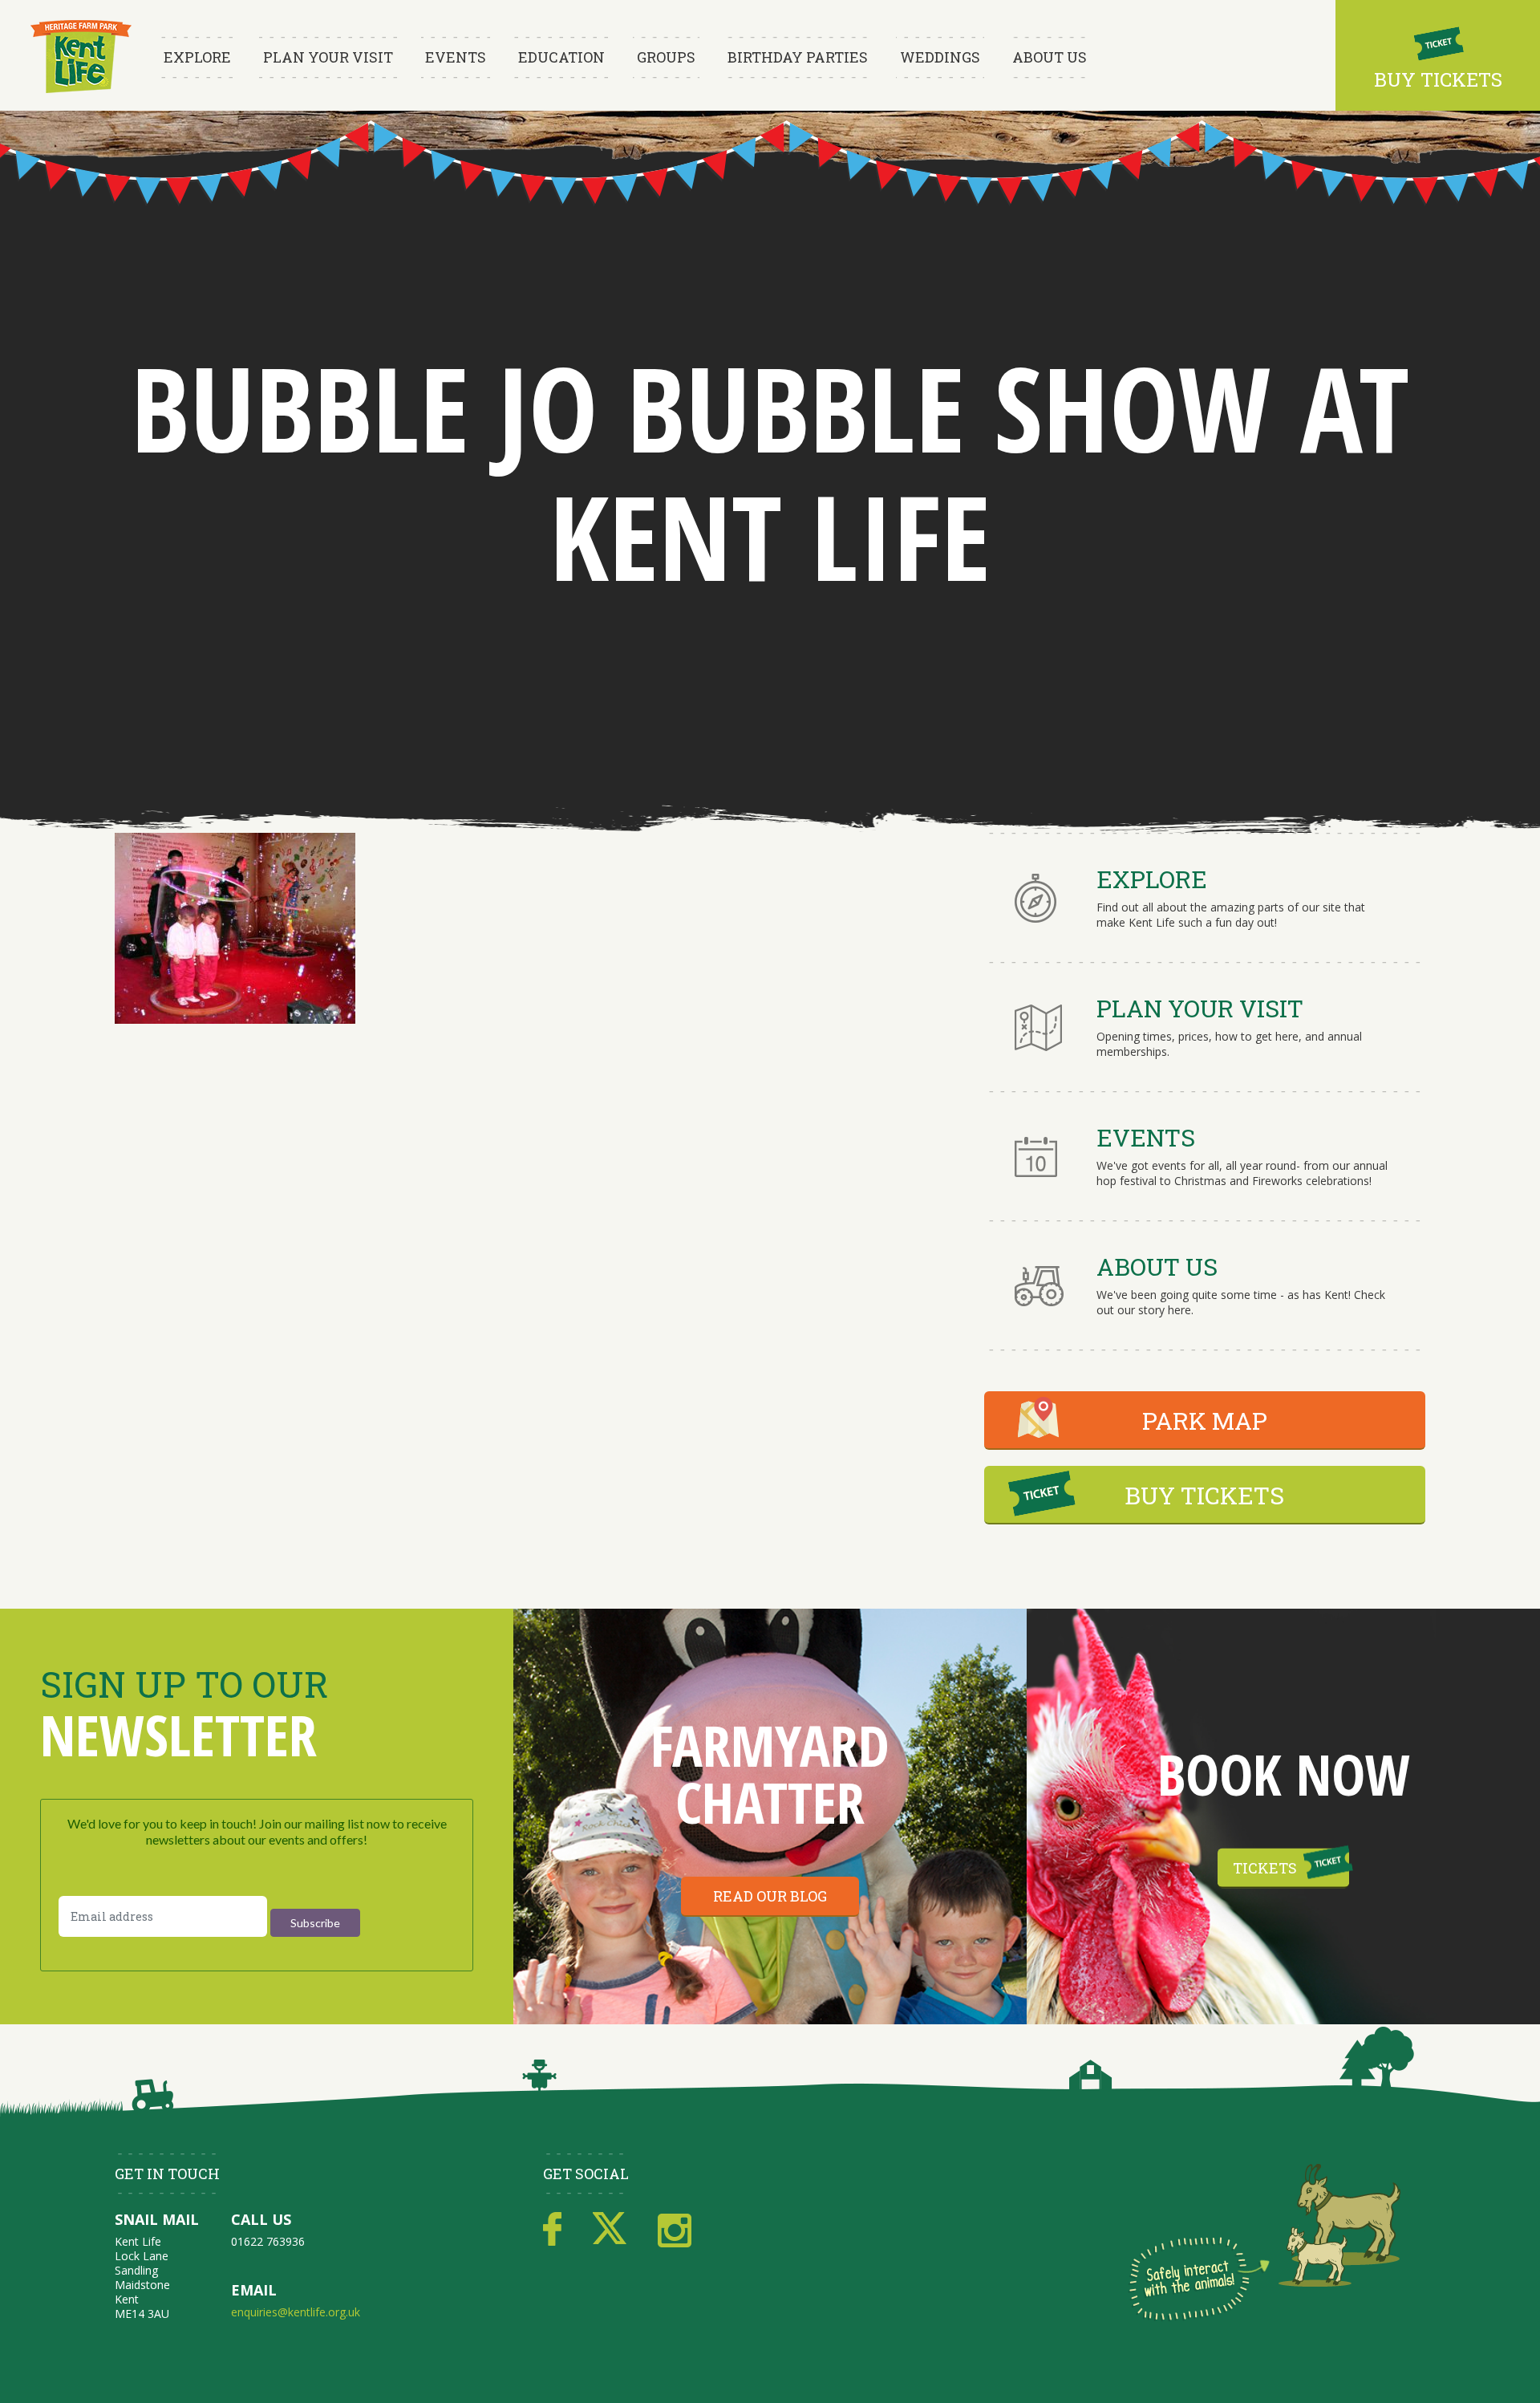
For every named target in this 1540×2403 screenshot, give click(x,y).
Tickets (1265, 1868)
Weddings (940, 57)
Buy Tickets (1438, 79)
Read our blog (770, 1896)
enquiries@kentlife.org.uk (296, 2312)
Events (456, 57)
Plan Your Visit (328, 57)
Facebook (552, 2230)
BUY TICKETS (1204, 1495)
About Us (1050, 57)
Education (561, 57)
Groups (666, 57)
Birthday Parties (798, 57)
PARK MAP (1205, 1421)
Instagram (675, 2230)
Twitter (610, 2230)
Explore (197, 57)
